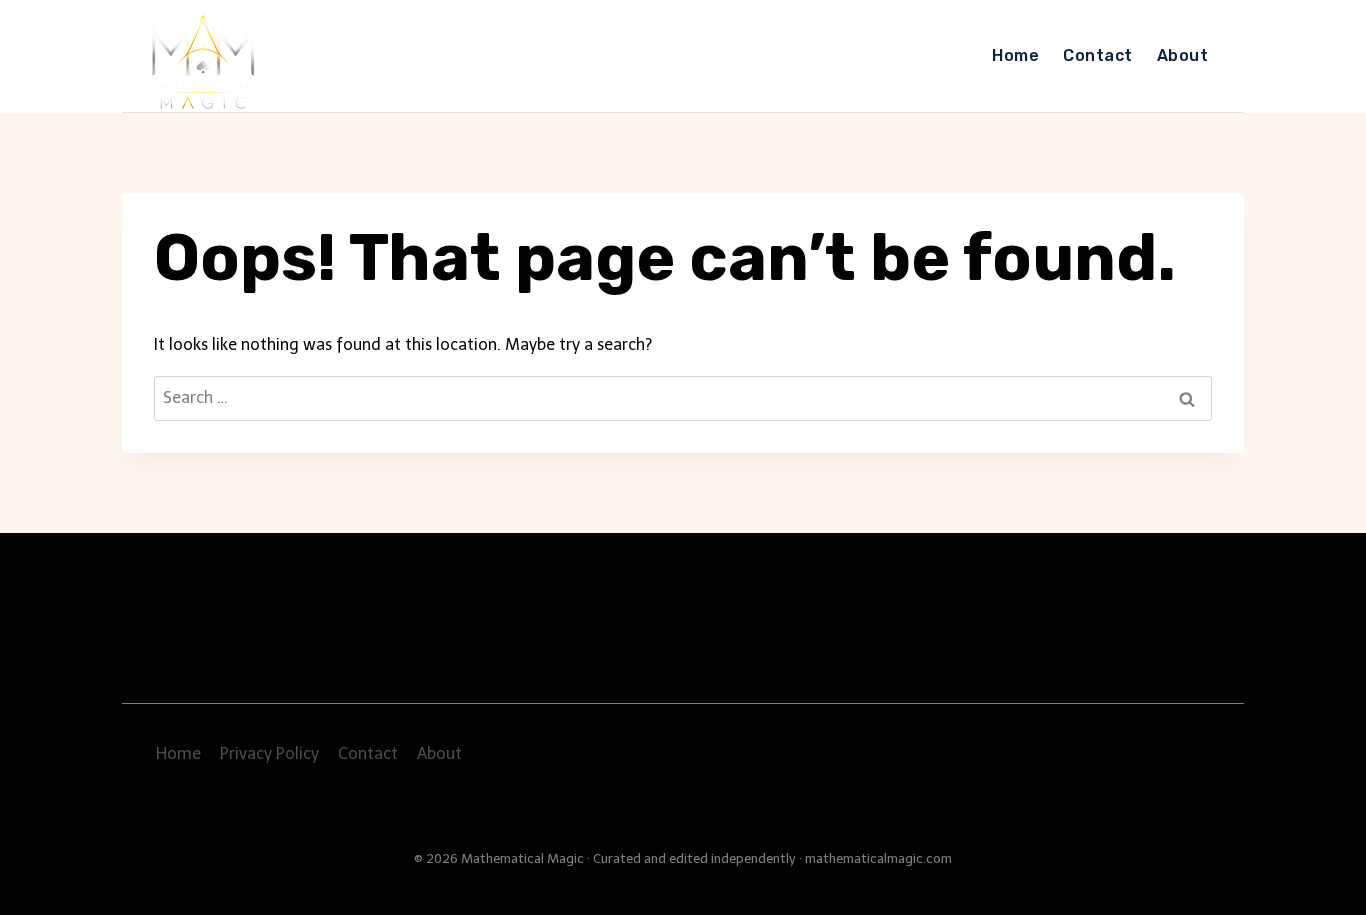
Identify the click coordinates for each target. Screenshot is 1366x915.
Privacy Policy (269, 753)
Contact (1097, 55)
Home (1015, 55)
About (1182, 55)
